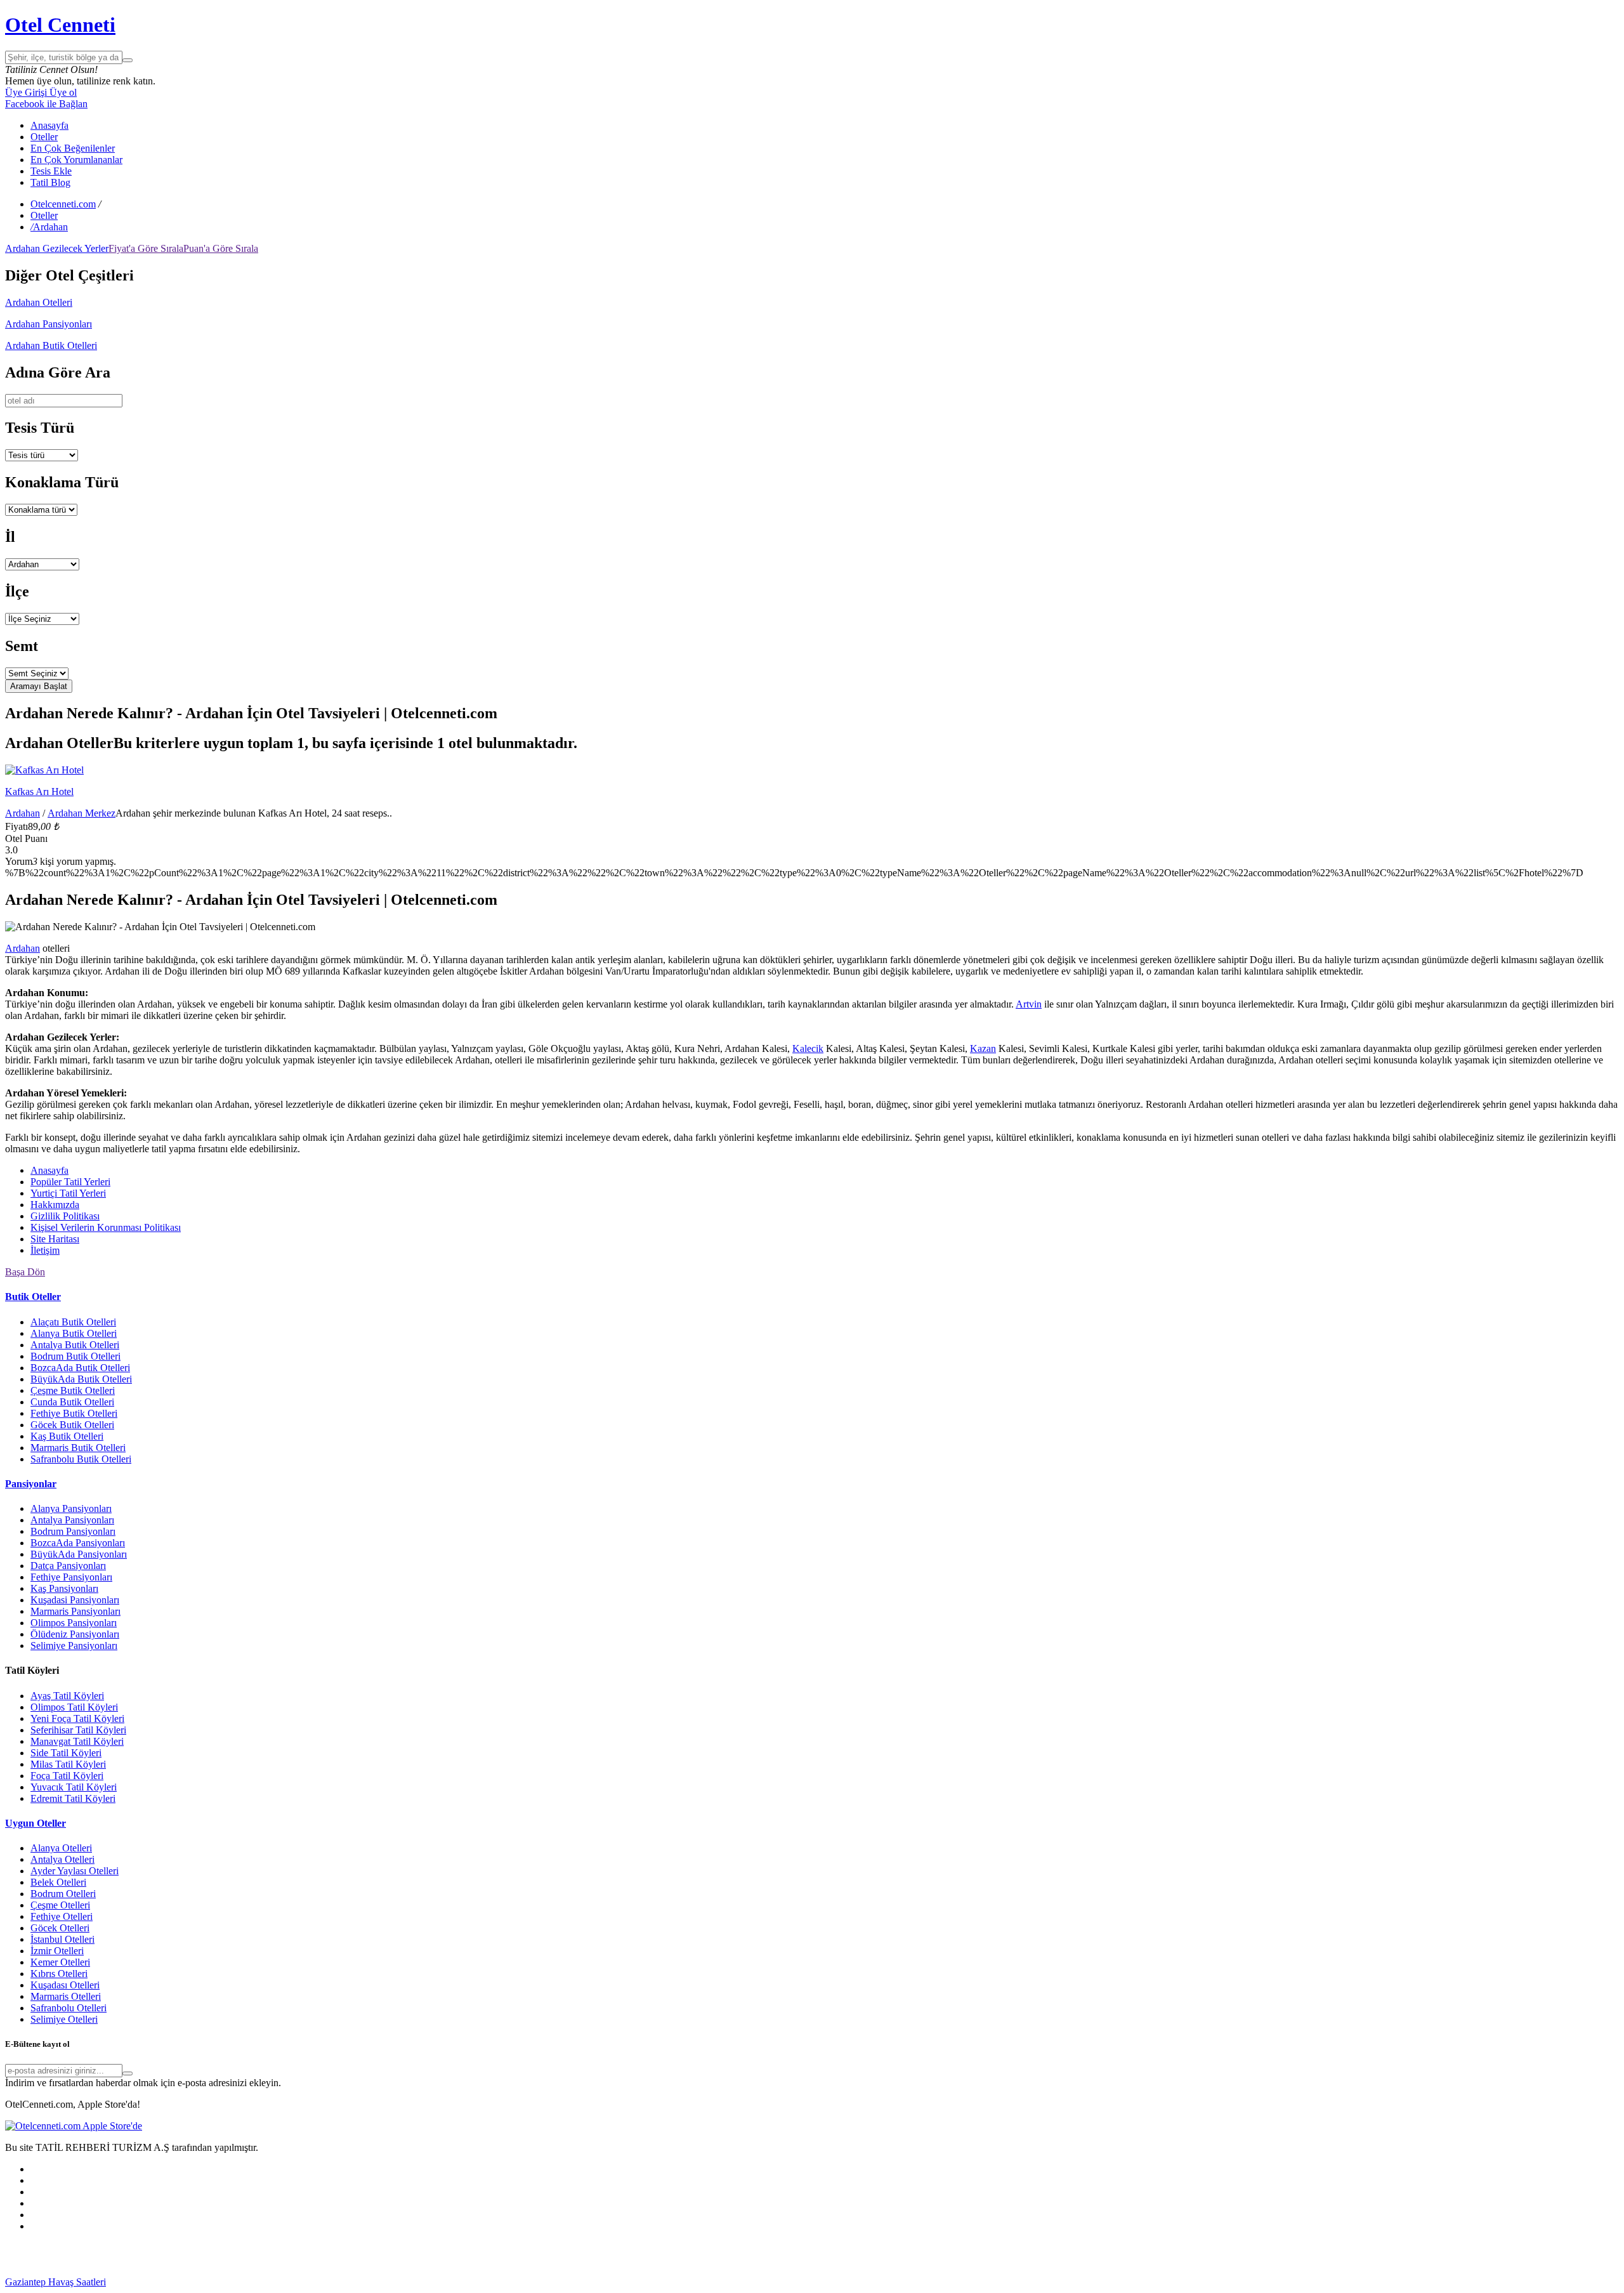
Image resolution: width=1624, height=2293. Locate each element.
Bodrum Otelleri (63, 1894)
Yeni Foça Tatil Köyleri (77, 1718)
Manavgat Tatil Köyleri (77, 1741)
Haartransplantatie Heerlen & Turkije (325, 2282)
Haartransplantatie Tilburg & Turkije (179, 2282)
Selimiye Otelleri (64, 2019)
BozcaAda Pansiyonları (78, 1543)
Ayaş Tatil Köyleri (67, 1696)
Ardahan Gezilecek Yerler (57, 248)
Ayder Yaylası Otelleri (75, 1871)
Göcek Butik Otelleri (72, 1425)
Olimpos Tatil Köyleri (74, 1707)
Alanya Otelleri (61, 1848)
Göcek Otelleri (60, 1928)
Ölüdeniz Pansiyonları (75, 1634)
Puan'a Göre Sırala (221, 248)
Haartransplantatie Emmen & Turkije (1402, 2282)
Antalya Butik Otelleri (75, 1345)
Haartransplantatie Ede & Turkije (1542, 2282)
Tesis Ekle (51, 171)
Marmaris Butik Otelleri (78, 1448)
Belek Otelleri (58, 1882)
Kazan (983, 1048)
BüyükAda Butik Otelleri (81, 1379)
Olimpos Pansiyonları (74, 1623)
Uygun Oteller (36, 1823)
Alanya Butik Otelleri (74, 1333)
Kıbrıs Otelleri (59, 1974)
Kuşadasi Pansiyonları (75, 1600)
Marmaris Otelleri (66, 1996)
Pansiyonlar (31, 1484)
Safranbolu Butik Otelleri (81, 1459)
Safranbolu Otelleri (69, 2008)
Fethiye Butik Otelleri (74, 1413)
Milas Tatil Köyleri (68, 1764)
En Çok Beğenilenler (73, 148)
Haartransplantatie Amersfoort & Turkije (783, 2282)
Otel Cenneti (60, 25)
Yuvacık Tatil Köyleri (74, 1787)
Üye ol (62, 92)
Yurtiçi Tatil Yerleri (68, 1193)
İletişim (45, 1250)
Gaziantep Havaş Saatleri (56, 2282)
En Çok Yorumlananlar (76, 160)
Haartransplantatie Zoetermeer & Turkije (945, 2282)
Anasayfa (49, 125)
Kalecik (808, 1048)
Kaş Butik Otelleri (67, 1436)
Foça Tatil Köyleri (67, 1776)
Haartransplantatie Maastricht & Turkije (1249, 2282)
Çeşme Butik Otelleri (73, 1390)
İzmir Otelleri (57, 1951)
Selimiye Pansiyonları (74, 1646)
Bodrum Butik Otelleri (75, 1356)
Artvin (1029, 1004)
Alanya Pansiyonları (71, 1508)
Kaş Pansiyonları (64, 1588)
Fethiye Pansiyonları (71, 1577)
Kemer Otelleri (60, 1962)
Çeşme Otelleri (60, 1905)
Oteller (44, 137)
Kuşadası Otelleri (65, 1985)
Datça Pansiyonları (68, 1566)
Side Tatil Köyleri (66, 1753)
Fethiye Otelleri (62, 1916)
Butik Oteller (33, 1297)
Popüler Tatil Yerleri (70, 1182)
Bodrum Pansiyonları (73, 1531)
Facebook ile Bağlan (46, 104)
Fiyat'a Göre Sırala (146, 248)
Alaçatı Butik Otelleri (73, 1322)
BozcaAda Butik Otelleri (80, 1368)
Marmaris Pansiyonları (75, 1611)
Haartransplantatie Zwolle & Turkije (1098, 2282)
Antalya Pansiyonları (72, 1520)
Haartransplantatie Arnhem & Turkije (629, 2282)
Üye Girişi (26, 92)
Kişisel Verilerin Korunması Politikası (106, 1227)
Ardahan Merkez (82, 813)
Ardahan (23, 813)
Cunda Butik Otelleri (72, 1402)
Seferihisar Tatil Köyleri (78, 1730)
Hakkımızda (55, 1205)
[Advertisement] (100, 2258)
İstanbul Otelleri (62, 1939)
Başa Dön (25, 1272)
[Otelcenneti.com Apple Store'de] (74, 2126)
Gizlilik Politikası (65, 1216)
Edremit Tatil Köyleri (73, 1798)
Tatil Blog (50, 182)
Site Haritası (55, 1239)
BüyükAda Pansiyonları (79, 1554)
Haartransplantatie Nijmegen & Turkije (477, 2282)
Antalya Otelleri (62, 1859)
